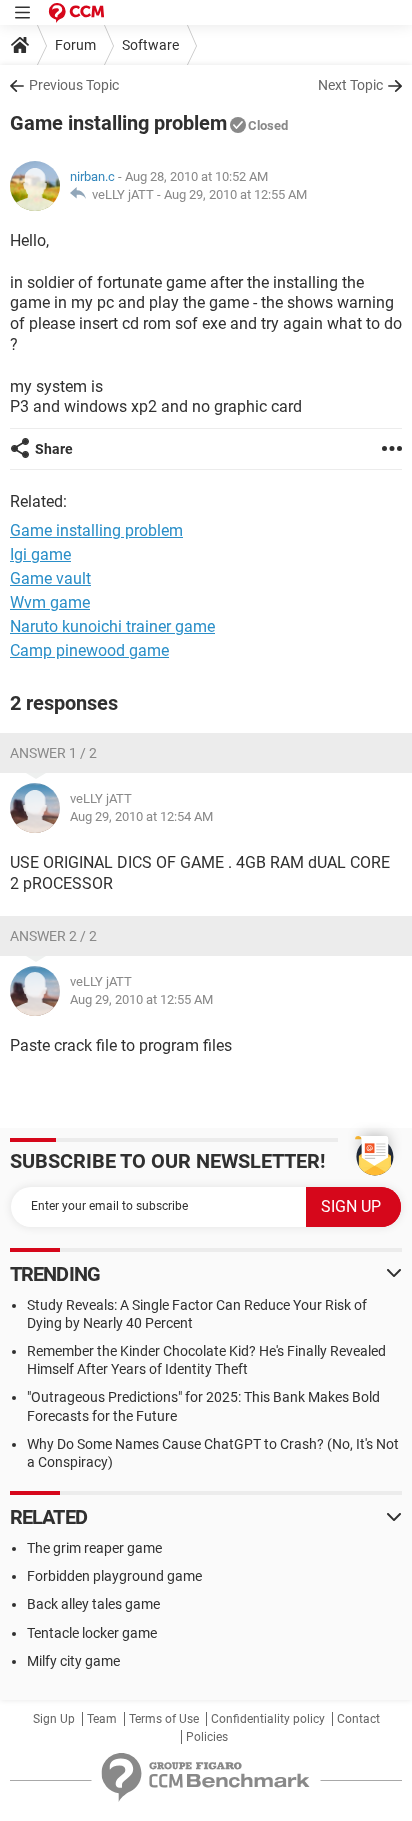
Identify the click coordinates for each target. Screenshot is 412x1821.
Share (54, 449)
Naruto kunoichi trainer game (112, 626)
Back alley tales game (93, 1604)
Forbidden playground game (114, 1576)
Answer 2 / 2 (53, 936)
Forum (75, 45)
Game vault (50, 578)
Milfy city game (73, 1661)
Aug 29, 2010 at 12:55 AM (235, 194)
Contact (358, 1719)
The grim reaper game (94, 1548)
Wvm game (50, 602)
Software (150, 45)
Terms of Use (164, 1719)
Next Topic (350, 85)
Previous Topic (74, 85)
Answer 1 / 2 (53, 753)
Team (102, 1719)
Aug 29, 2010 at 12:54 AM (141, 816)
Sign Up (54, 1719)
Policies (207, 1737)
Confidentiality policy (268, 1719)
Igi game (40, 554)
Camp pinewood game (89, 650)
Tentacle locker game (92, 1633)
